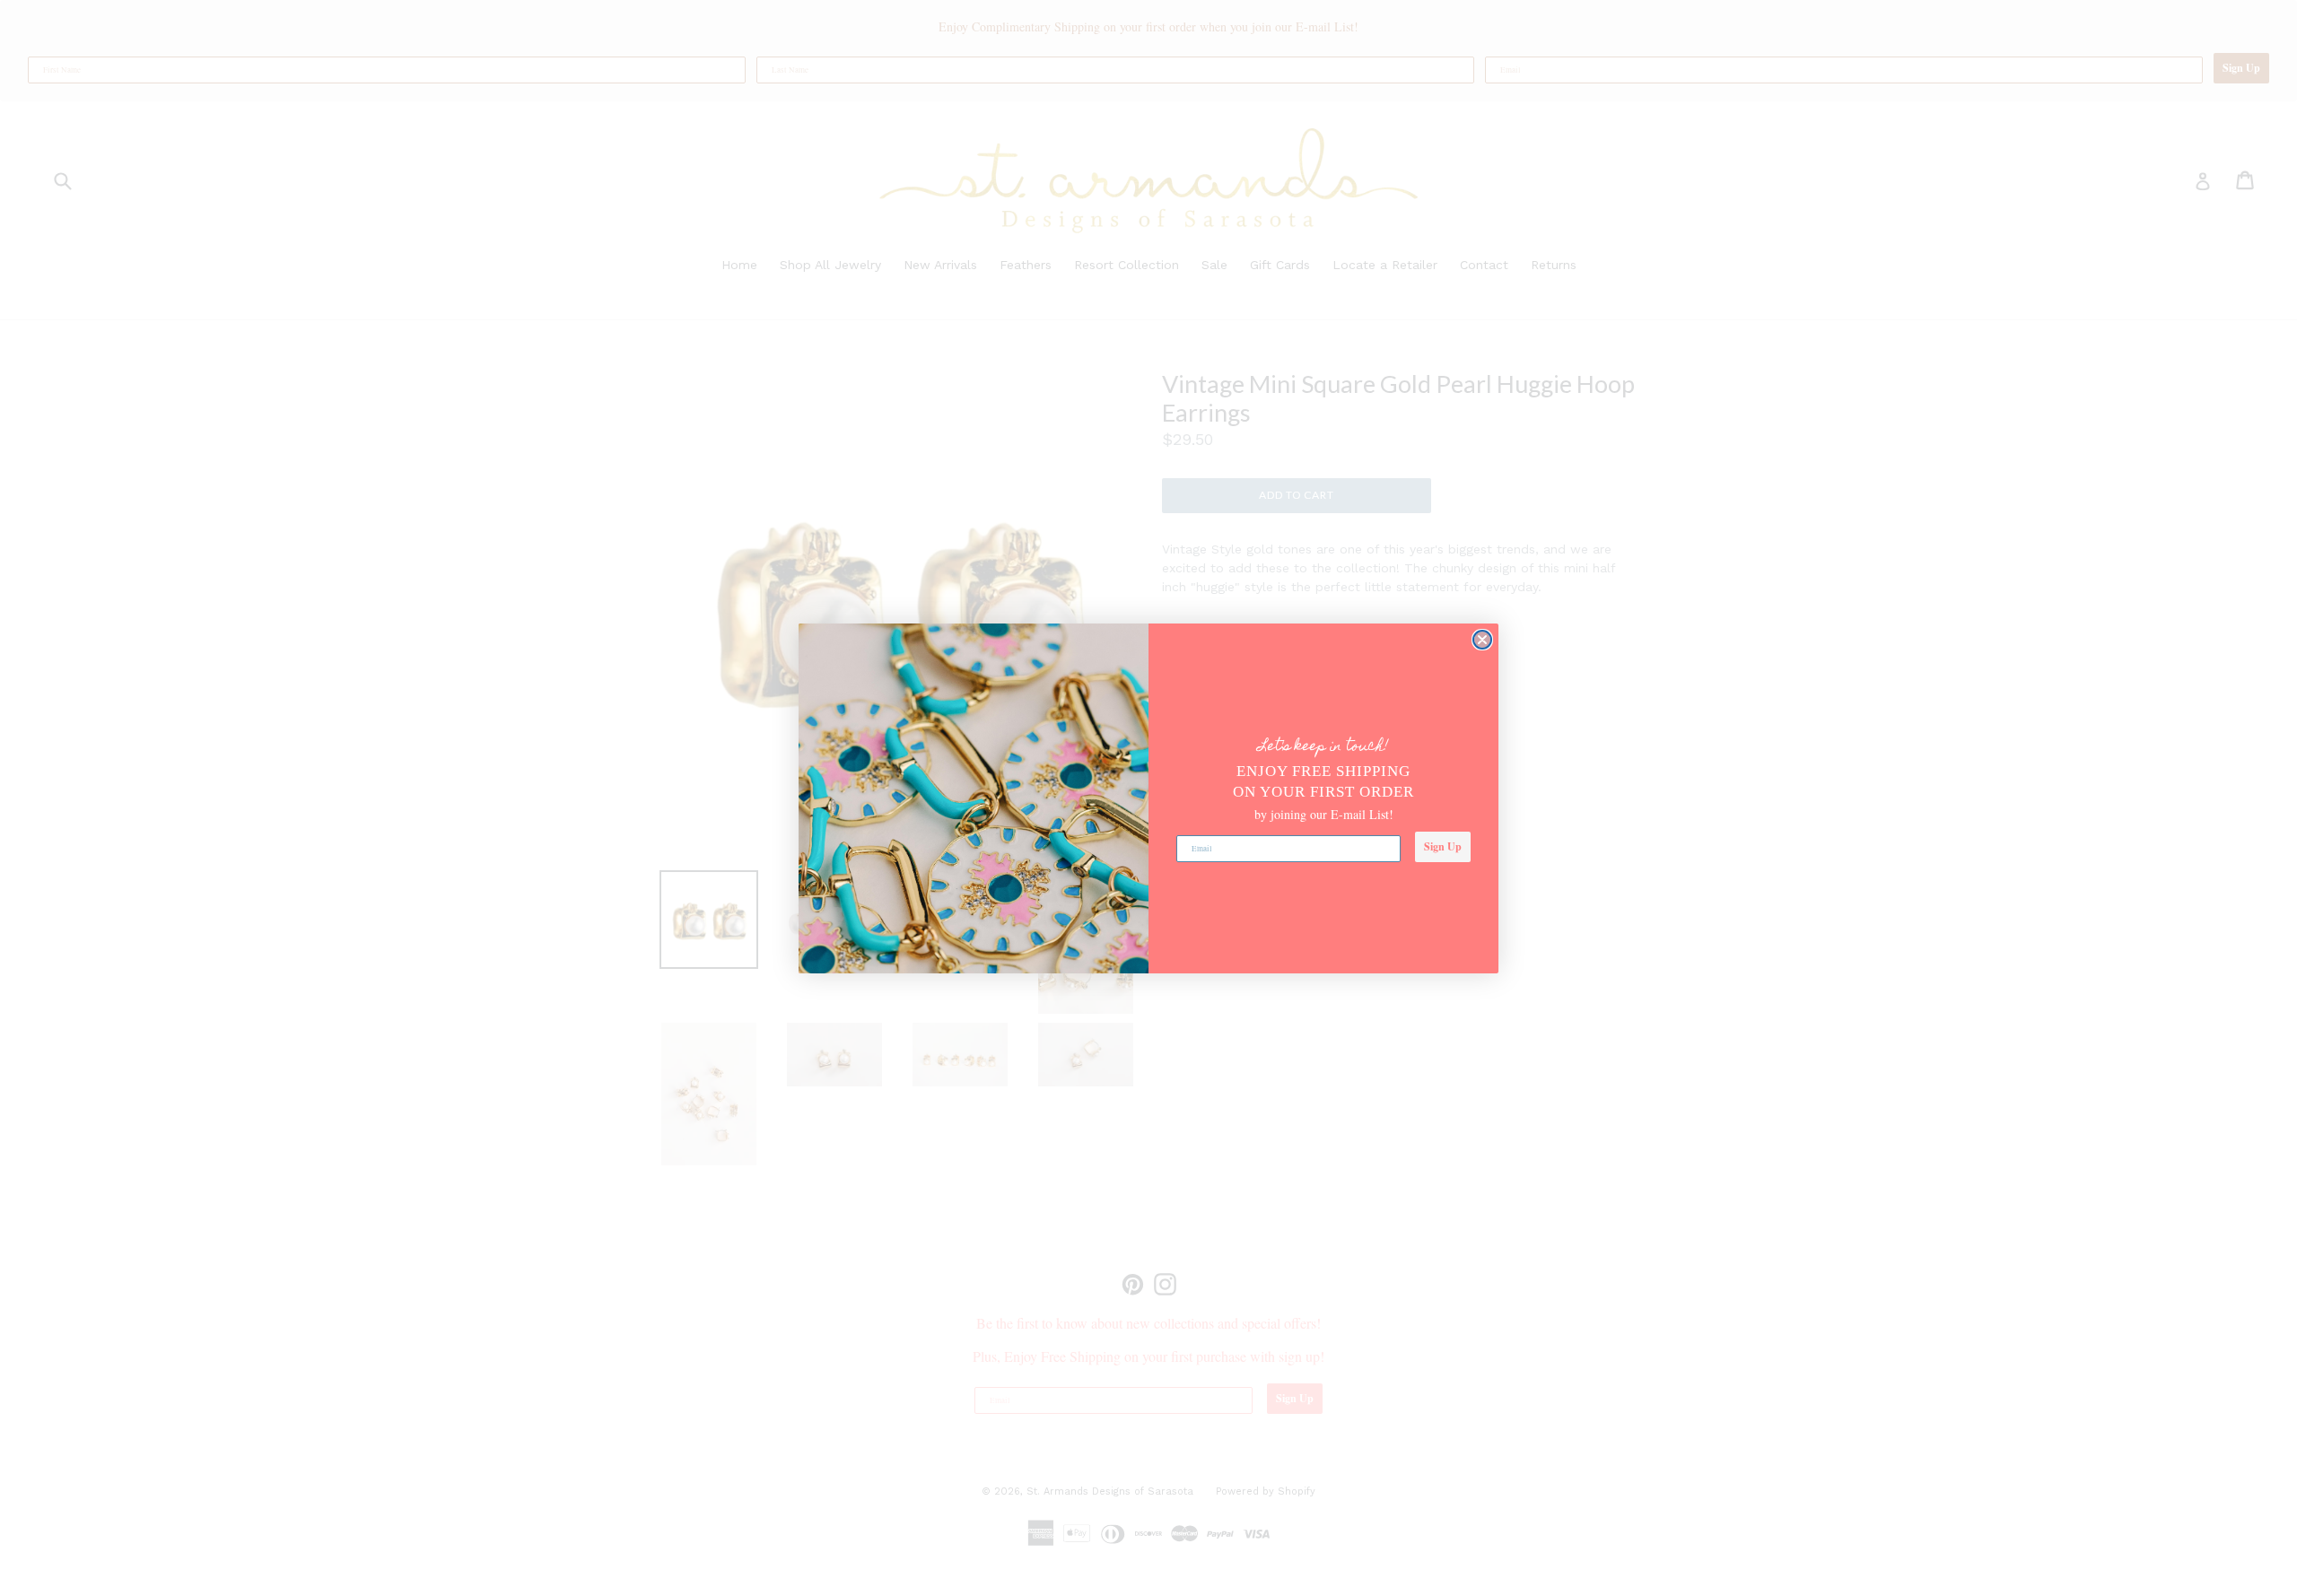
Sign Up (1443, 846)
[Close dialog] (1482, 640)
